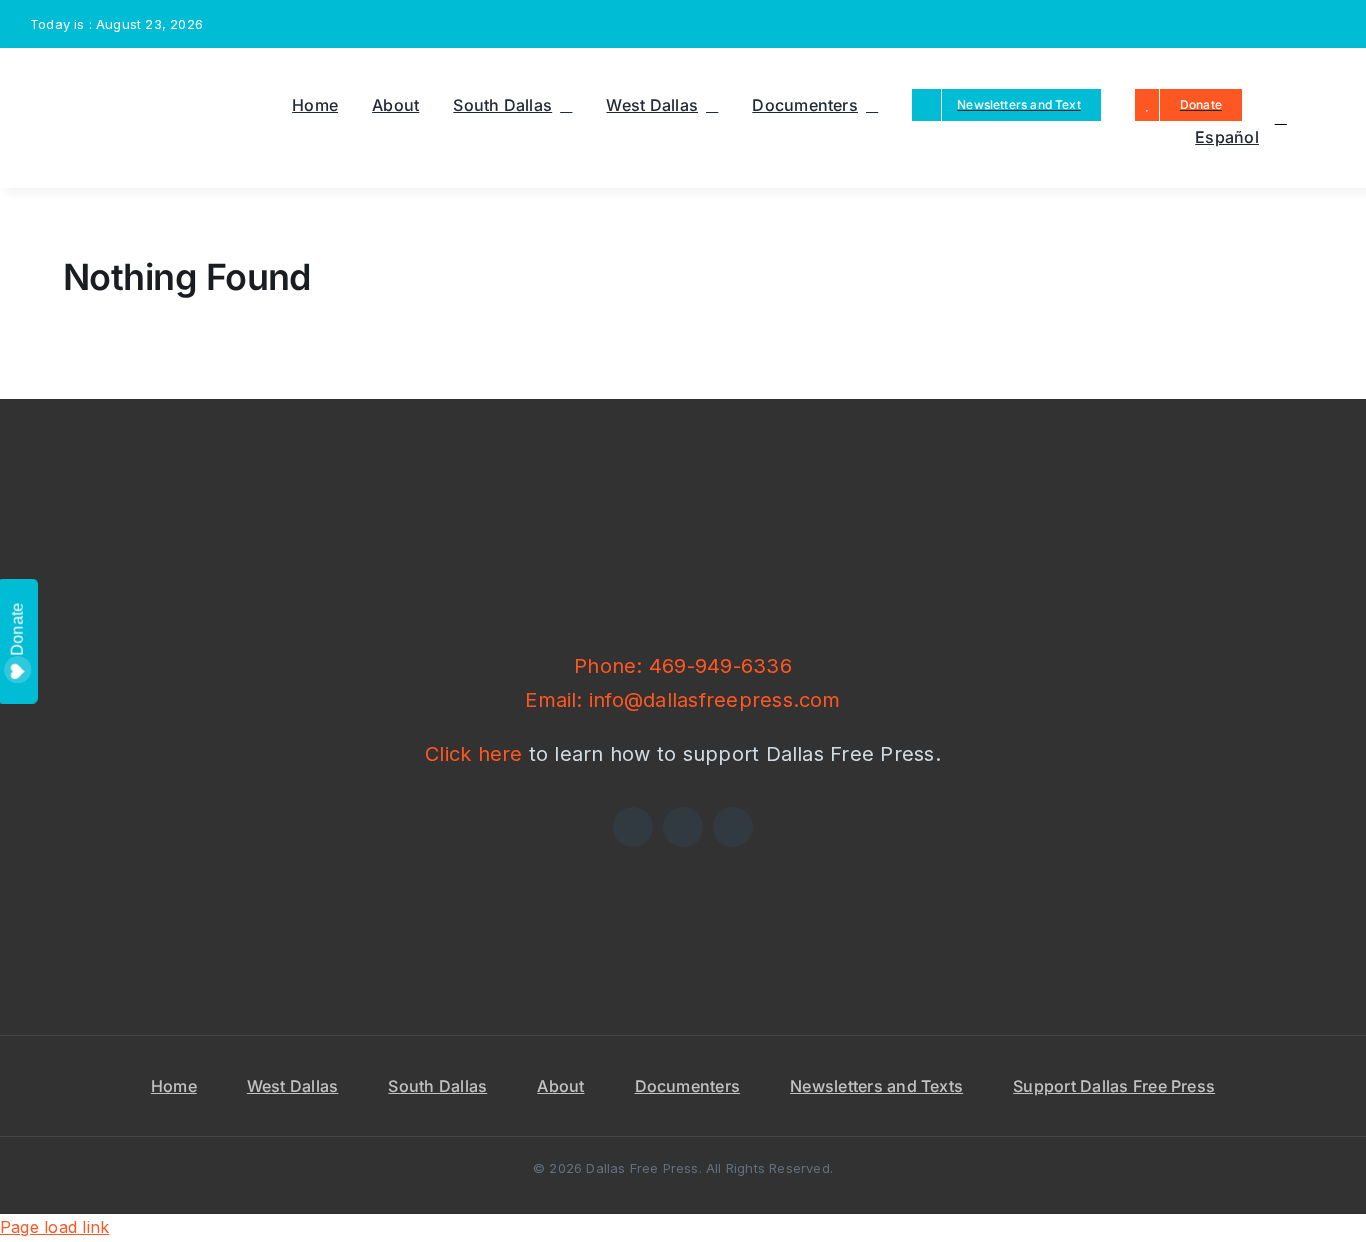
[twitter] (1233, 24)
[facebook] (1201, 24)
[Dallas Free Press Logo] (79, 76)
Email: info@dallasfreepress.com (682, 700)
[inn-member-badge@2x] (471, 855)
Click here (473, 754)
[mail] (1298, 24)
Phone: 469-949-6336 (683, 666)
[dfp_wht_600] (683, 487)
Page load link (54, 1227)
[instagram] (1265, 24)
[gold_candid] (895, 855)
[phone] (1330, 24)
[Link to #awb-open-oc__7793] (1281, 118)
